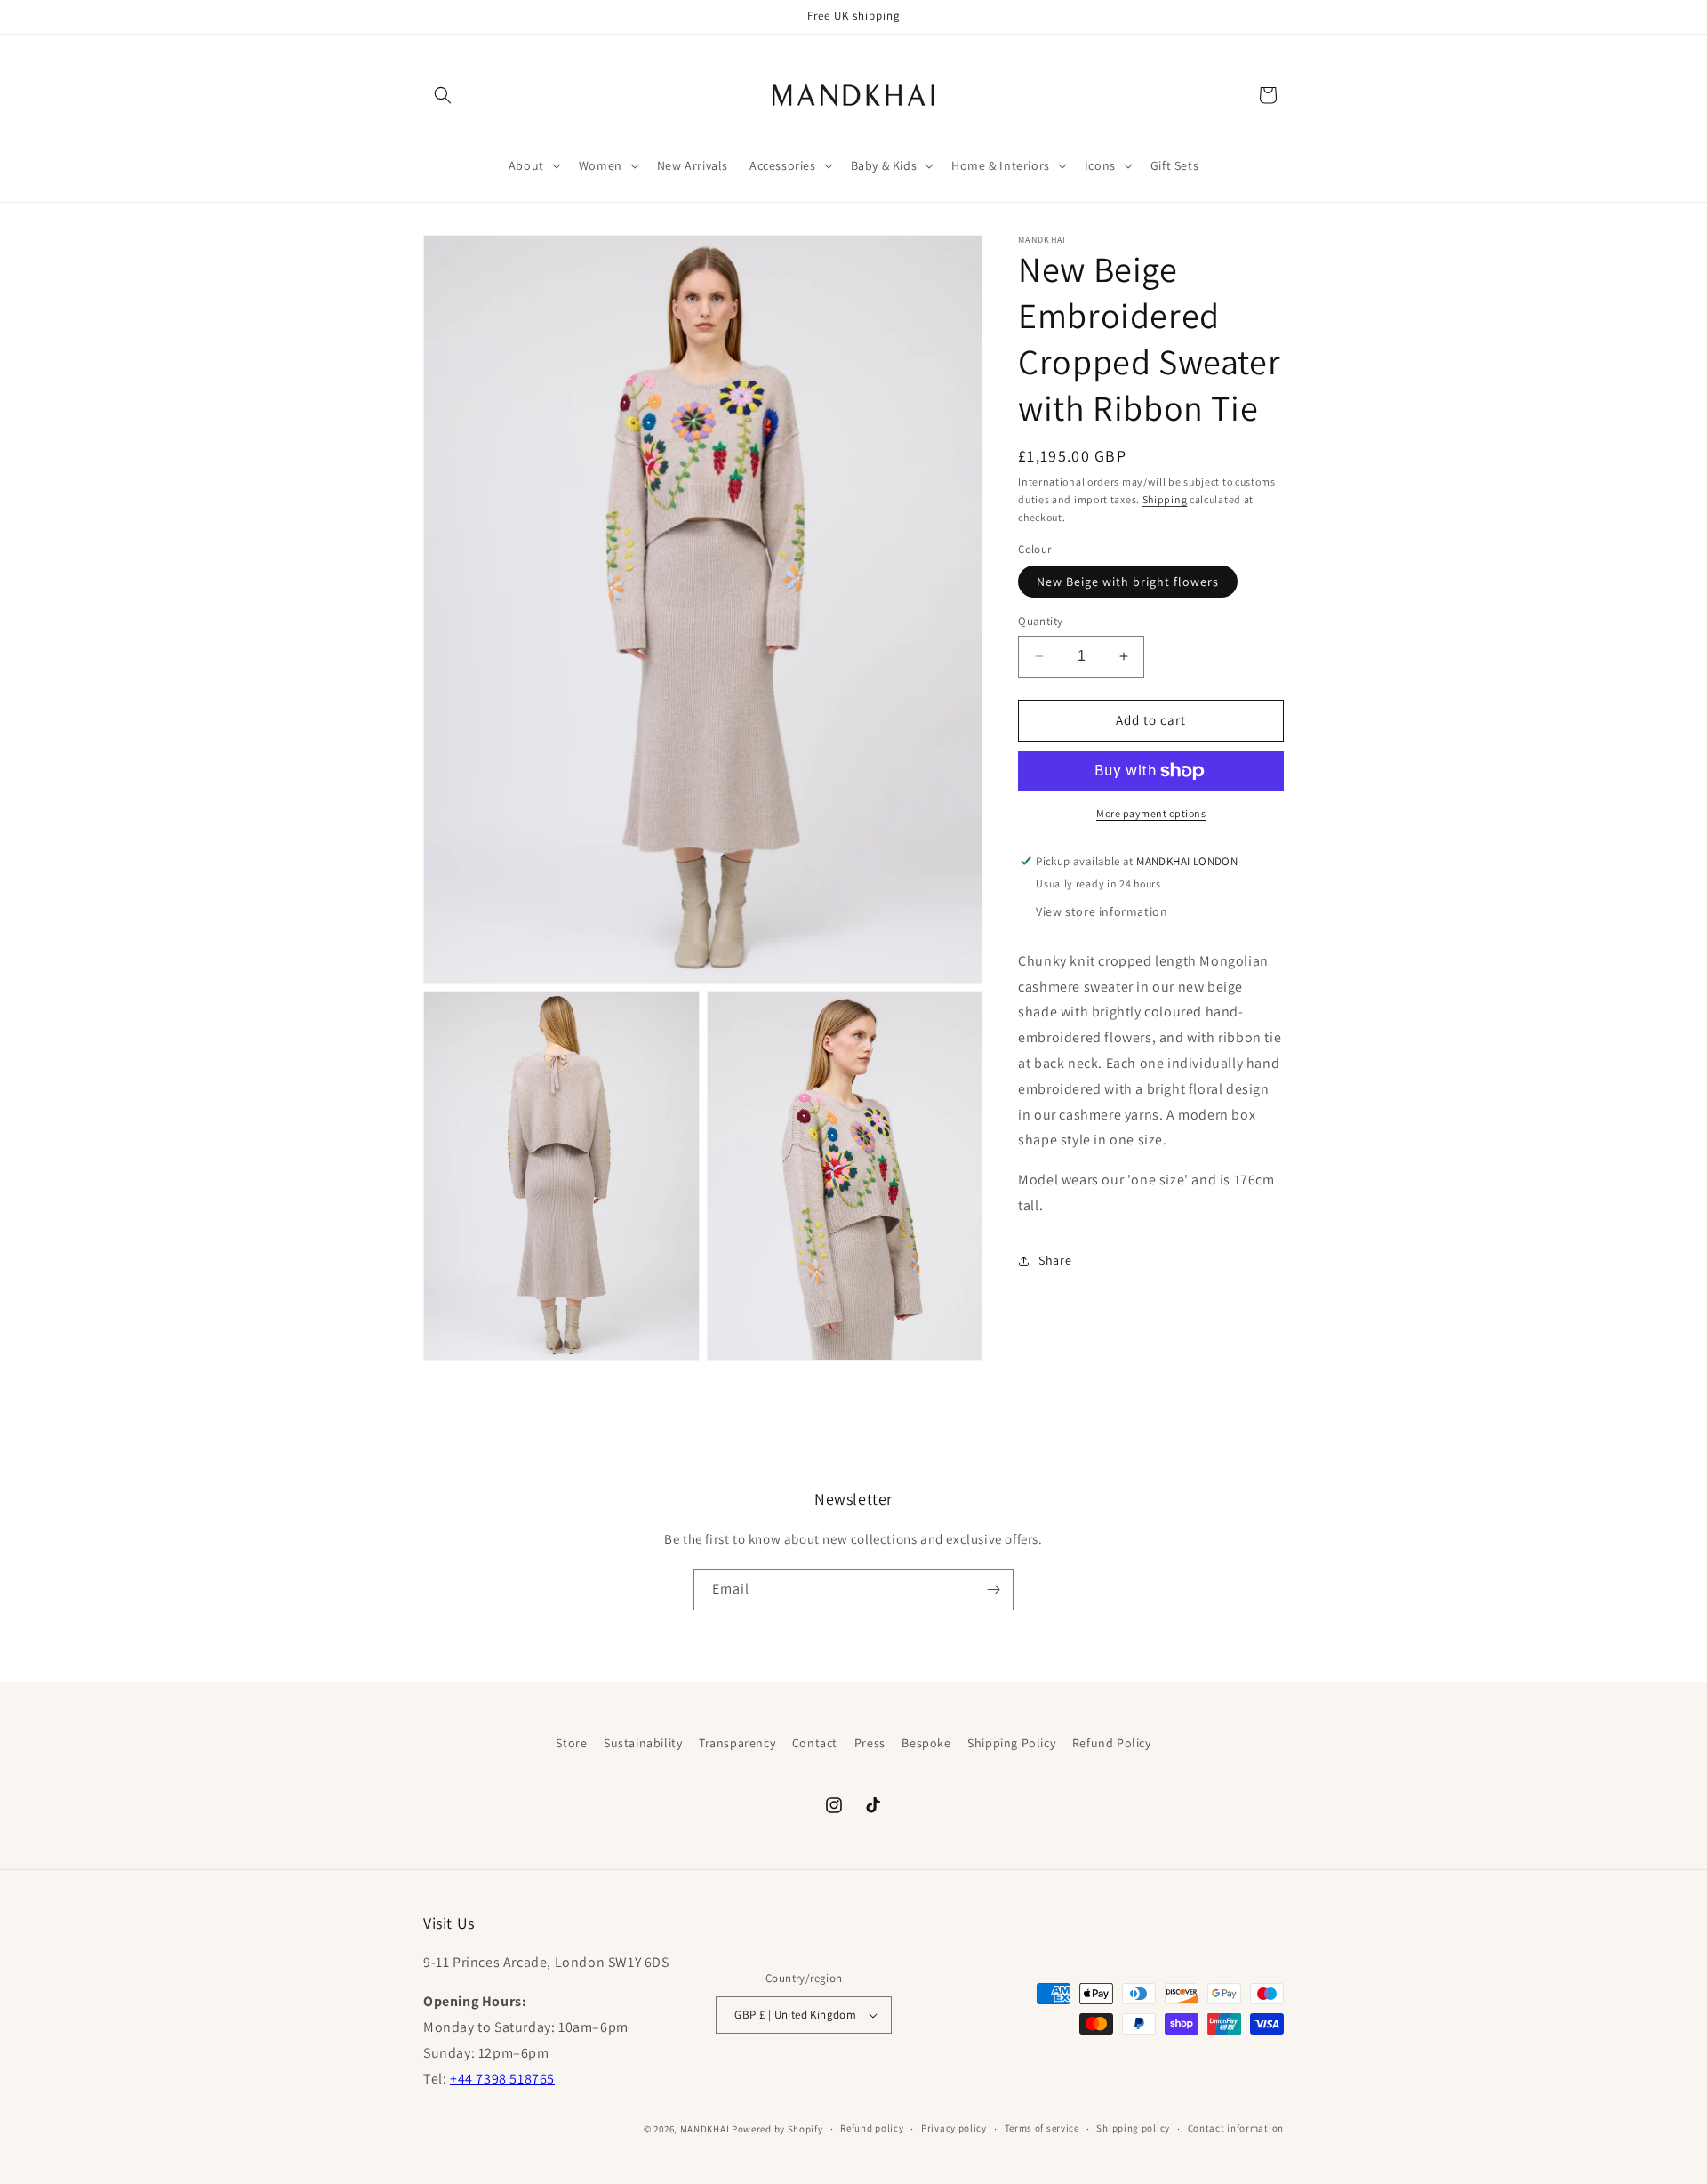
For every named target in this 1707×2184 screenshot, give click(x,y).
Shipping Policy (1011, 1743)
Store (571, 1743)
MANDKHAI (705, 2129)
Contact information (1236, 2129)
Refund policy (872, 2129)
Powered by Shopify (777, 2129)
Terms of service (1042, 2129)
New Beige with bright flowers (1128, 582)
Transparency (737, 1743)
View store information (1102, 911)
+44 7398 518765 (502, 2079)
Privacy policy (954, 2129)
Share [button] (1055, 1260)
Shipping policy (1133, 2129)
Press (870, 1743)
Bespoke (926, 1743)
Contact (815, 1743)
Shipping (1165, 499)
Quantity (1040, 621)
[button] (443, 95)
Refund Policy (1112, 1743)
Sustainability (643, 1743)
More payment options (1151, 813)
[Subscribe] (993, 1590)
